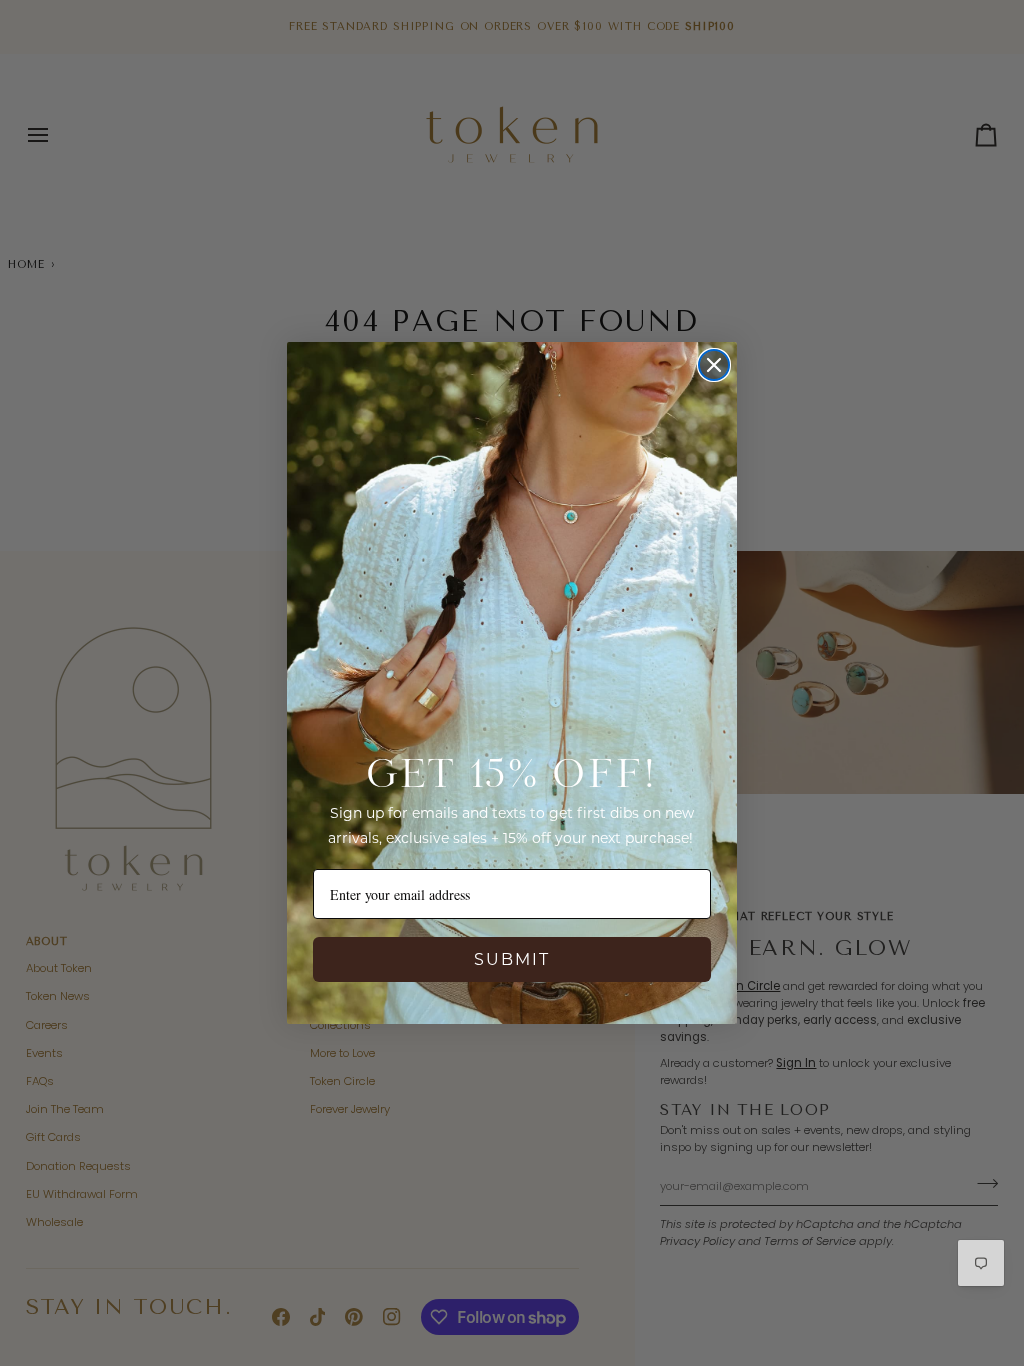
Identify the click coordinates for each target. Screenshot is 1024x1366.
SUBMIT (512, 959)
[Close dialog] (714, 365)
